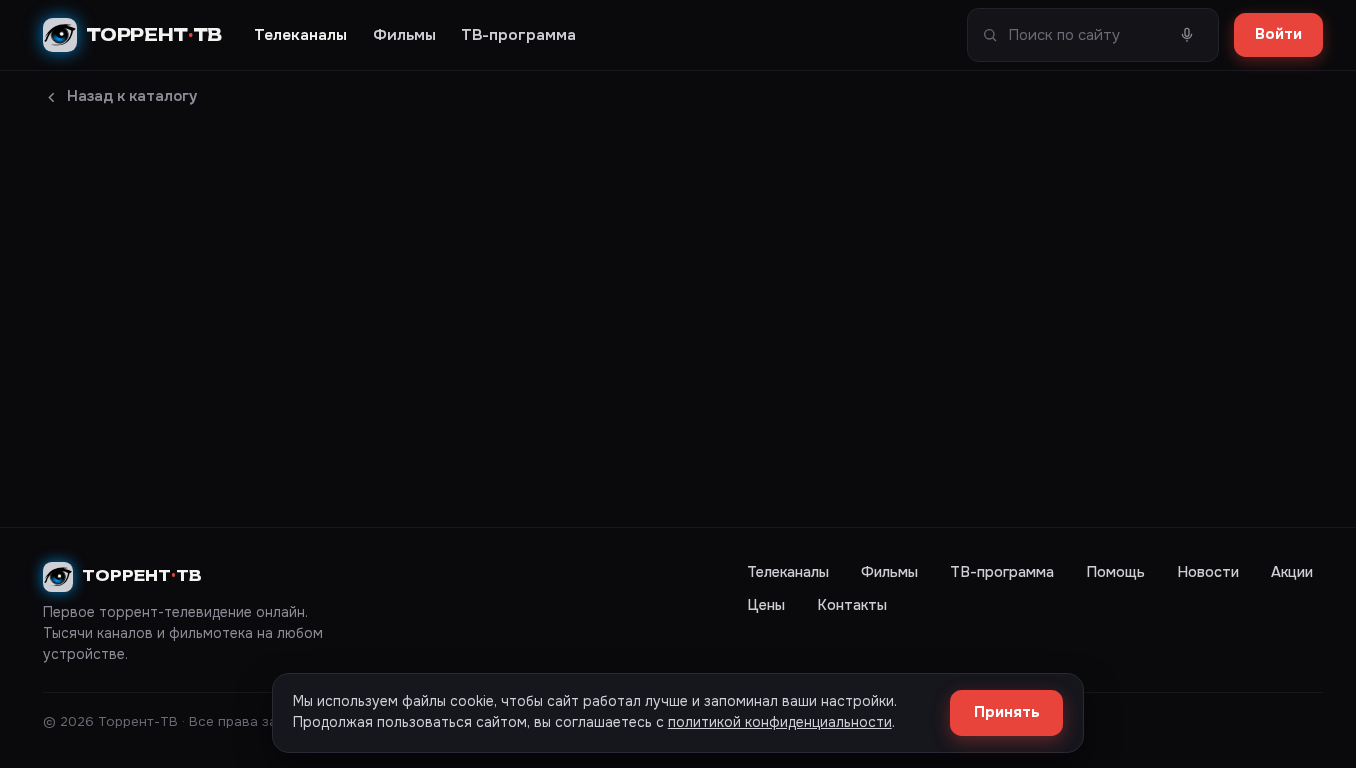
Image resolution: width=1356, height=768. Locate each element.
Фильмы (404, 35)
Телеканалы (300, 35)
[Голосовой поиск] (1187, 35)
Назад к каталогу (132, 96)
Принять (1007, 712)
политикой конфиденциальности (780, 722)
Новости (1208, 572)
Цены (766, 605)
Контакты (852, 605)
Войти (1278, 34)
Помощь (1115, 572)
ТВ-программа (518, 35)
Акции (1292, 572)
